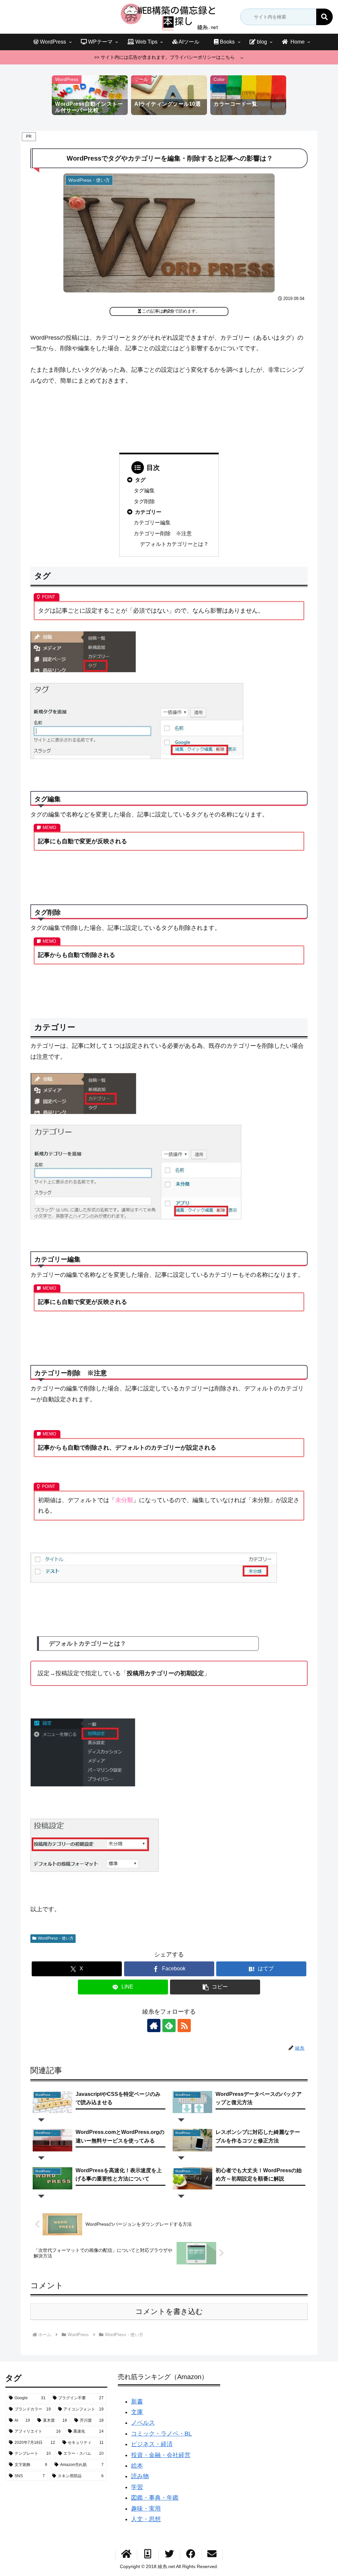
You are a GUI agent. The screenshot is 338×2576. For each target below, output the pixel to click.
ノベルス (143, 2423)
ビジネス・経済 (152, 2444)
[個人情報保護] (148, 2555)
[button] (324, 17)
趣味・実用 (146, 2509)
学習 (137, 2487)
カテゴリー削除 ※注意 (163, 533)
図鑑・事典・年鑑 (155, 2498)
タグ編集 (144, 490)
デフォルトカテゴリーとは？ (174, 544)
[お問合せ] (212, 2555)
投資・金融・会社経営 (161, 2455)
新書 (137, 2402)
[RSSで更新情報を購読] (184, 2026)
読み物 (140, 2476)
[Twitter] (169, 2555)
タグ (140, 480)
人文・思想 (146, 2519)
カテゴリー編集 (152, 522)
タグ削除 (144, 501)
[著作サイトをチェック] (154, 2026)
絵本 (137, 2466)
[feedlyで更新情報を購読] (169, 2026)
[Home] (126, 2555)
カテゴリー (148, 512)
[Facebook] (191, 2555)
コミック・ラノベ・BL (161, 2434)
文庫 (137, 2412)
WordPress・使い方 (56, 1938)
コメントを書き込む (169, 2311)
